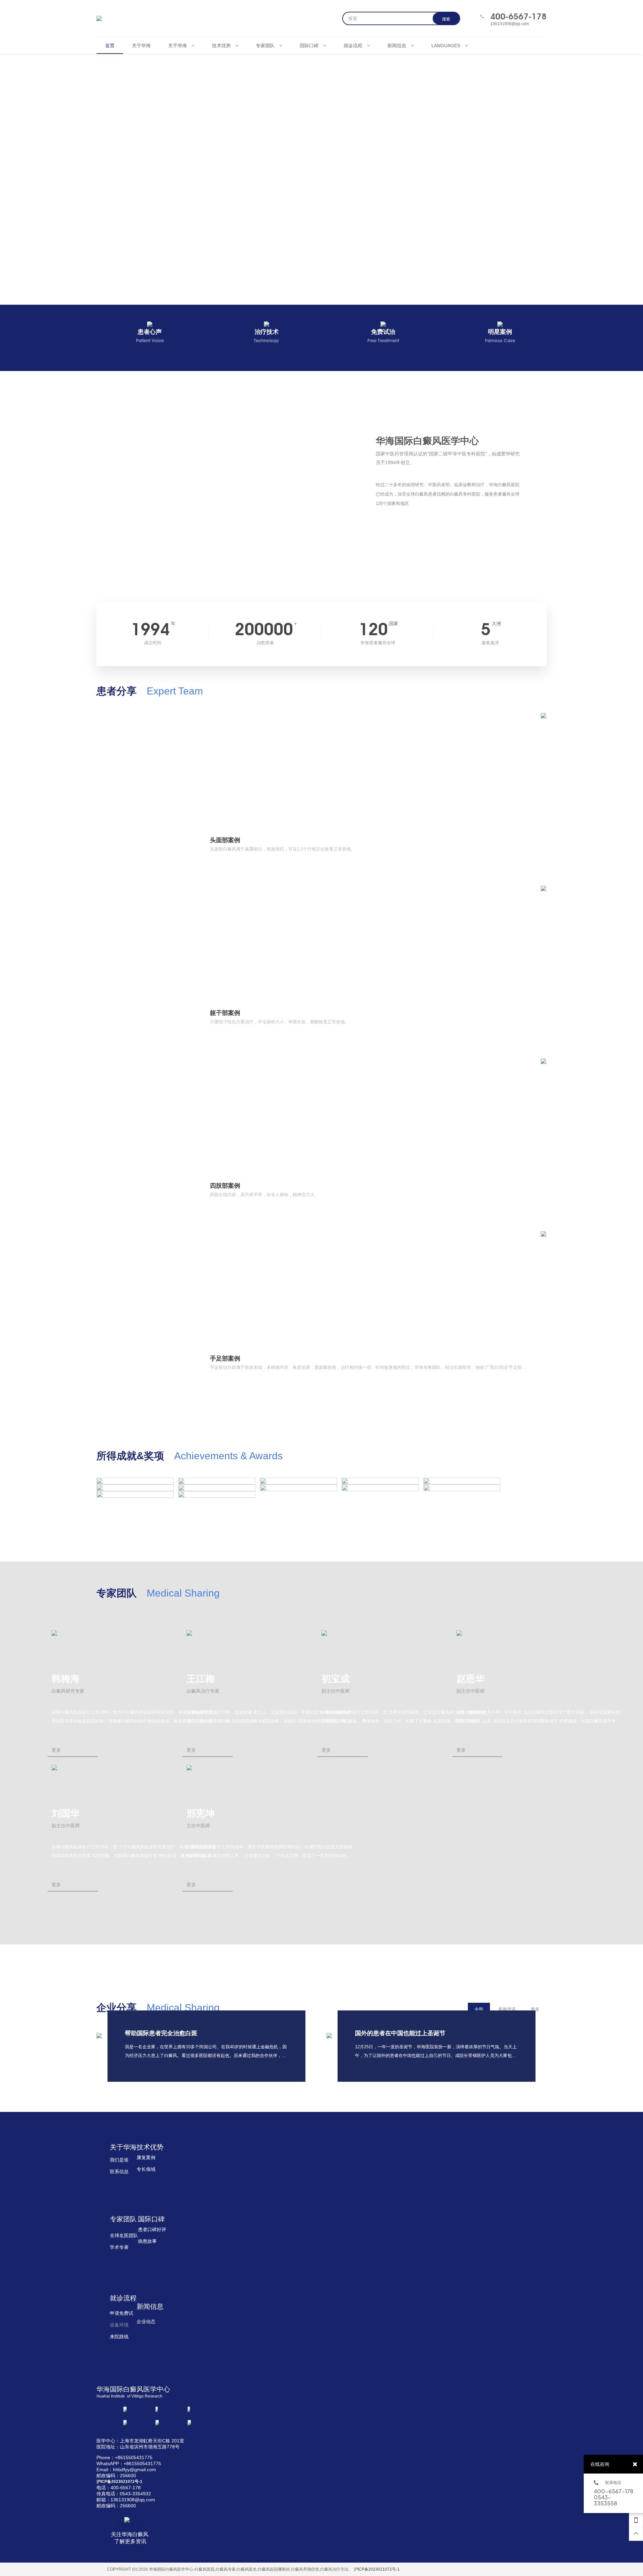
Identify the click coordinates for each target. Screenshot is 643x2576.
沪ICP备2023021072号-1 (377, 2569)
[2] (135, 1494)
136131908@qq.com (510, 24)
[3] (462, 1488)
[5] (298, 1488)
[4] (380, 1488)
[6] (217, 1488)
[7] (135, 1488)
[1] (217, 1494)
